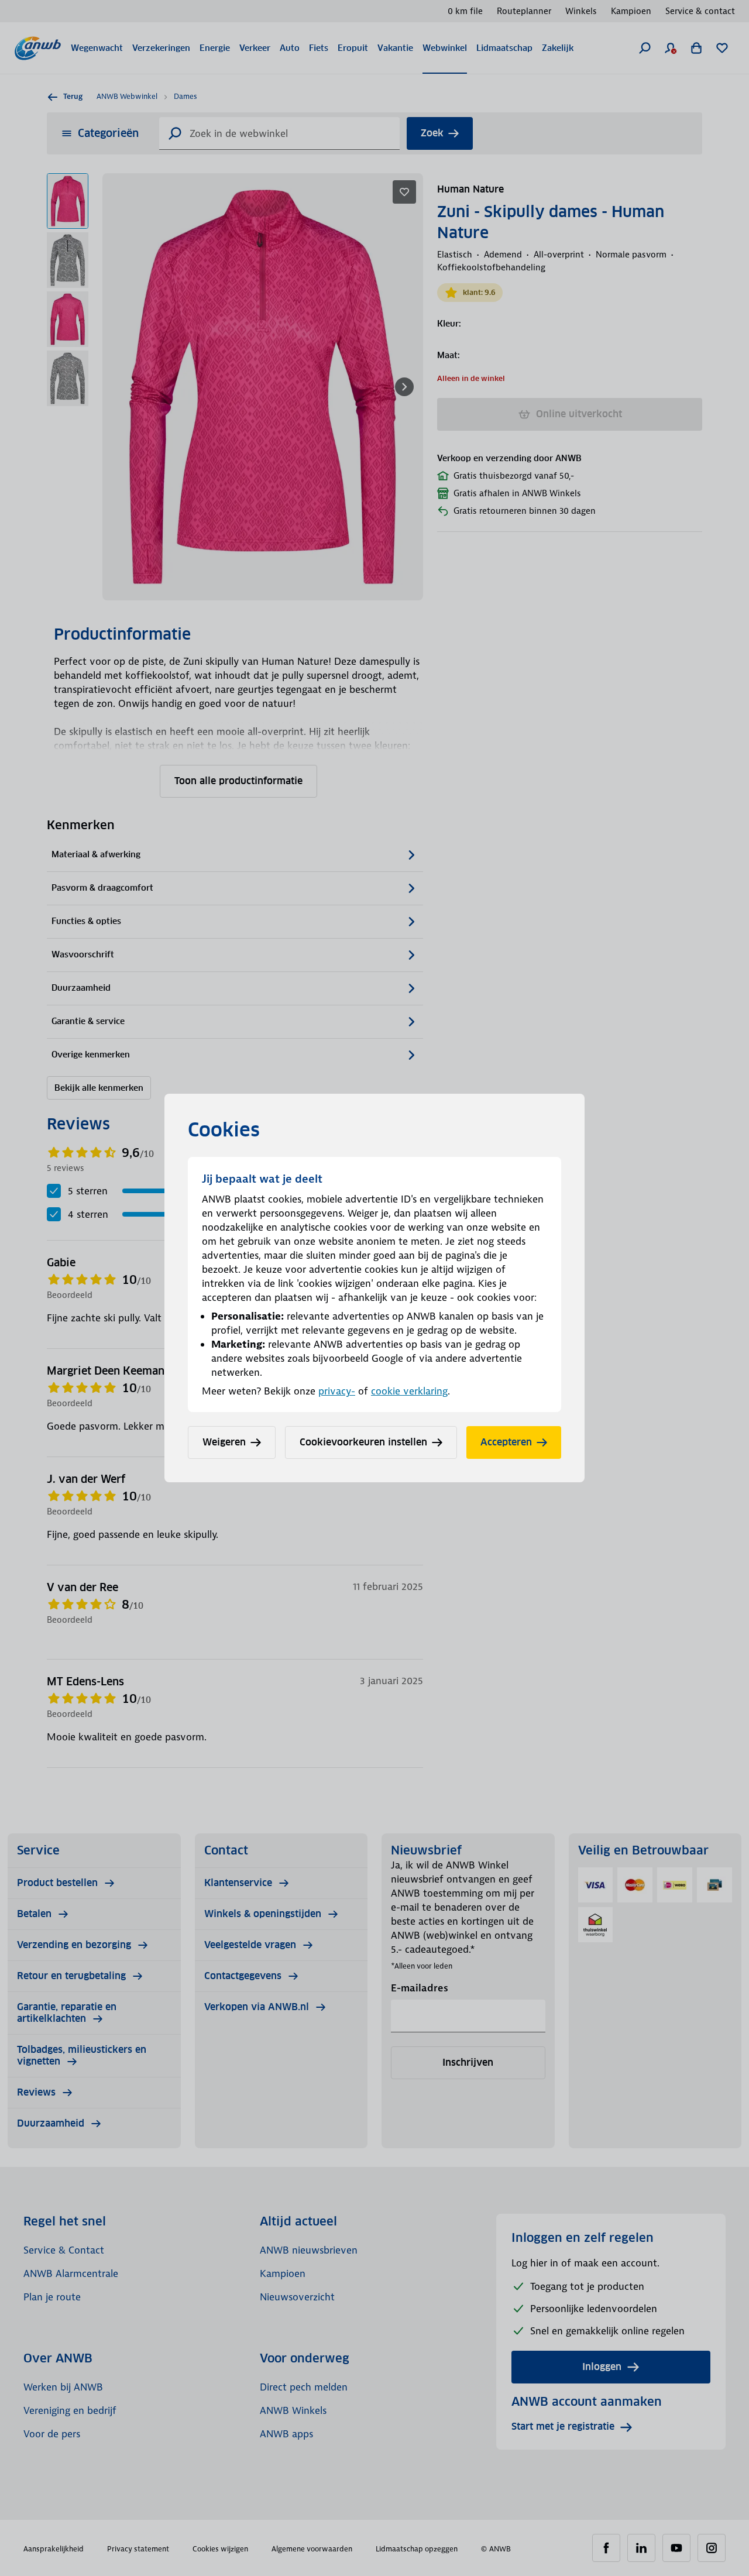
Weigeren (224, 1442)
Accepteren (506, 1442)
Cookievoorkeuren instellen (363, 1442)
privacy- (337, 1391)
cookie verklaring (409, 1391)
